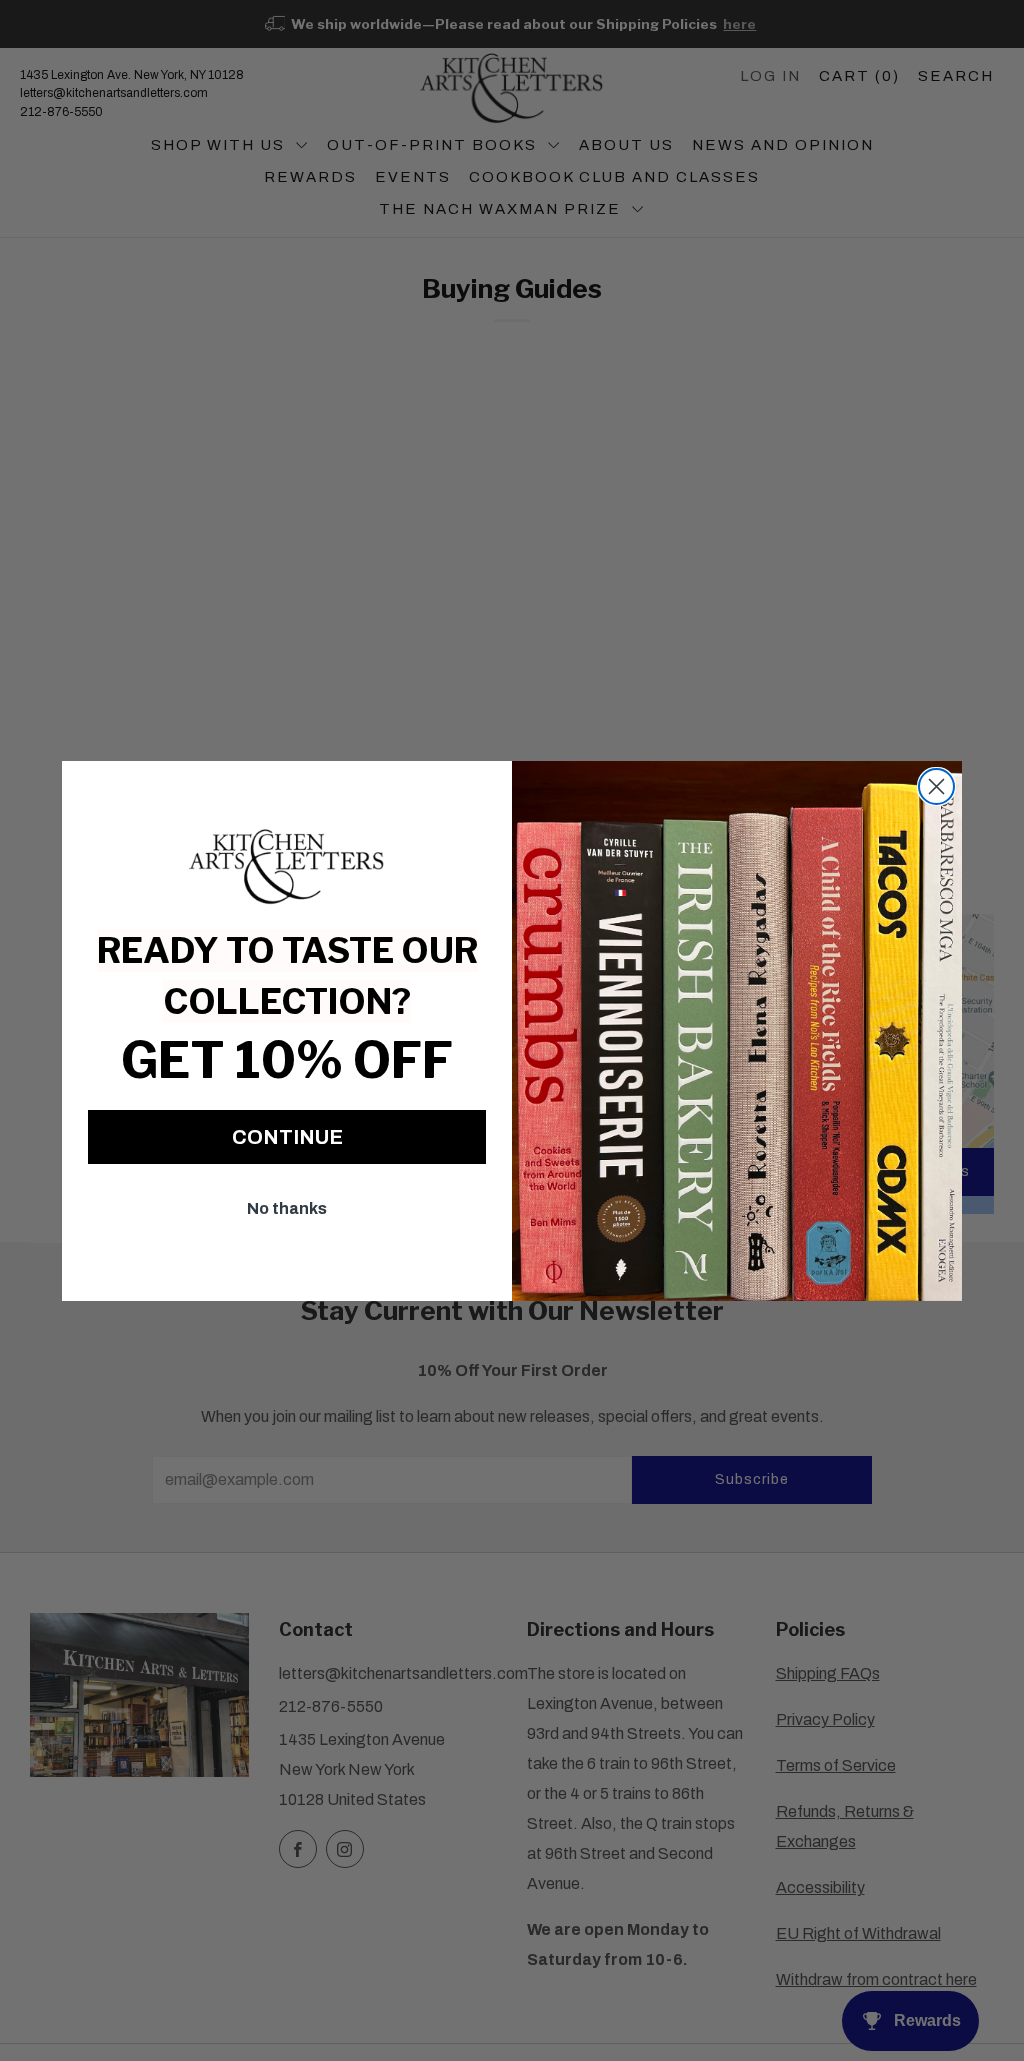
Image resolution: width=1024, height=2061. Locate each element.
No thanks (287, 1208)
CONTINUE (287, 1137)
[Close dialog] (936, 786)
